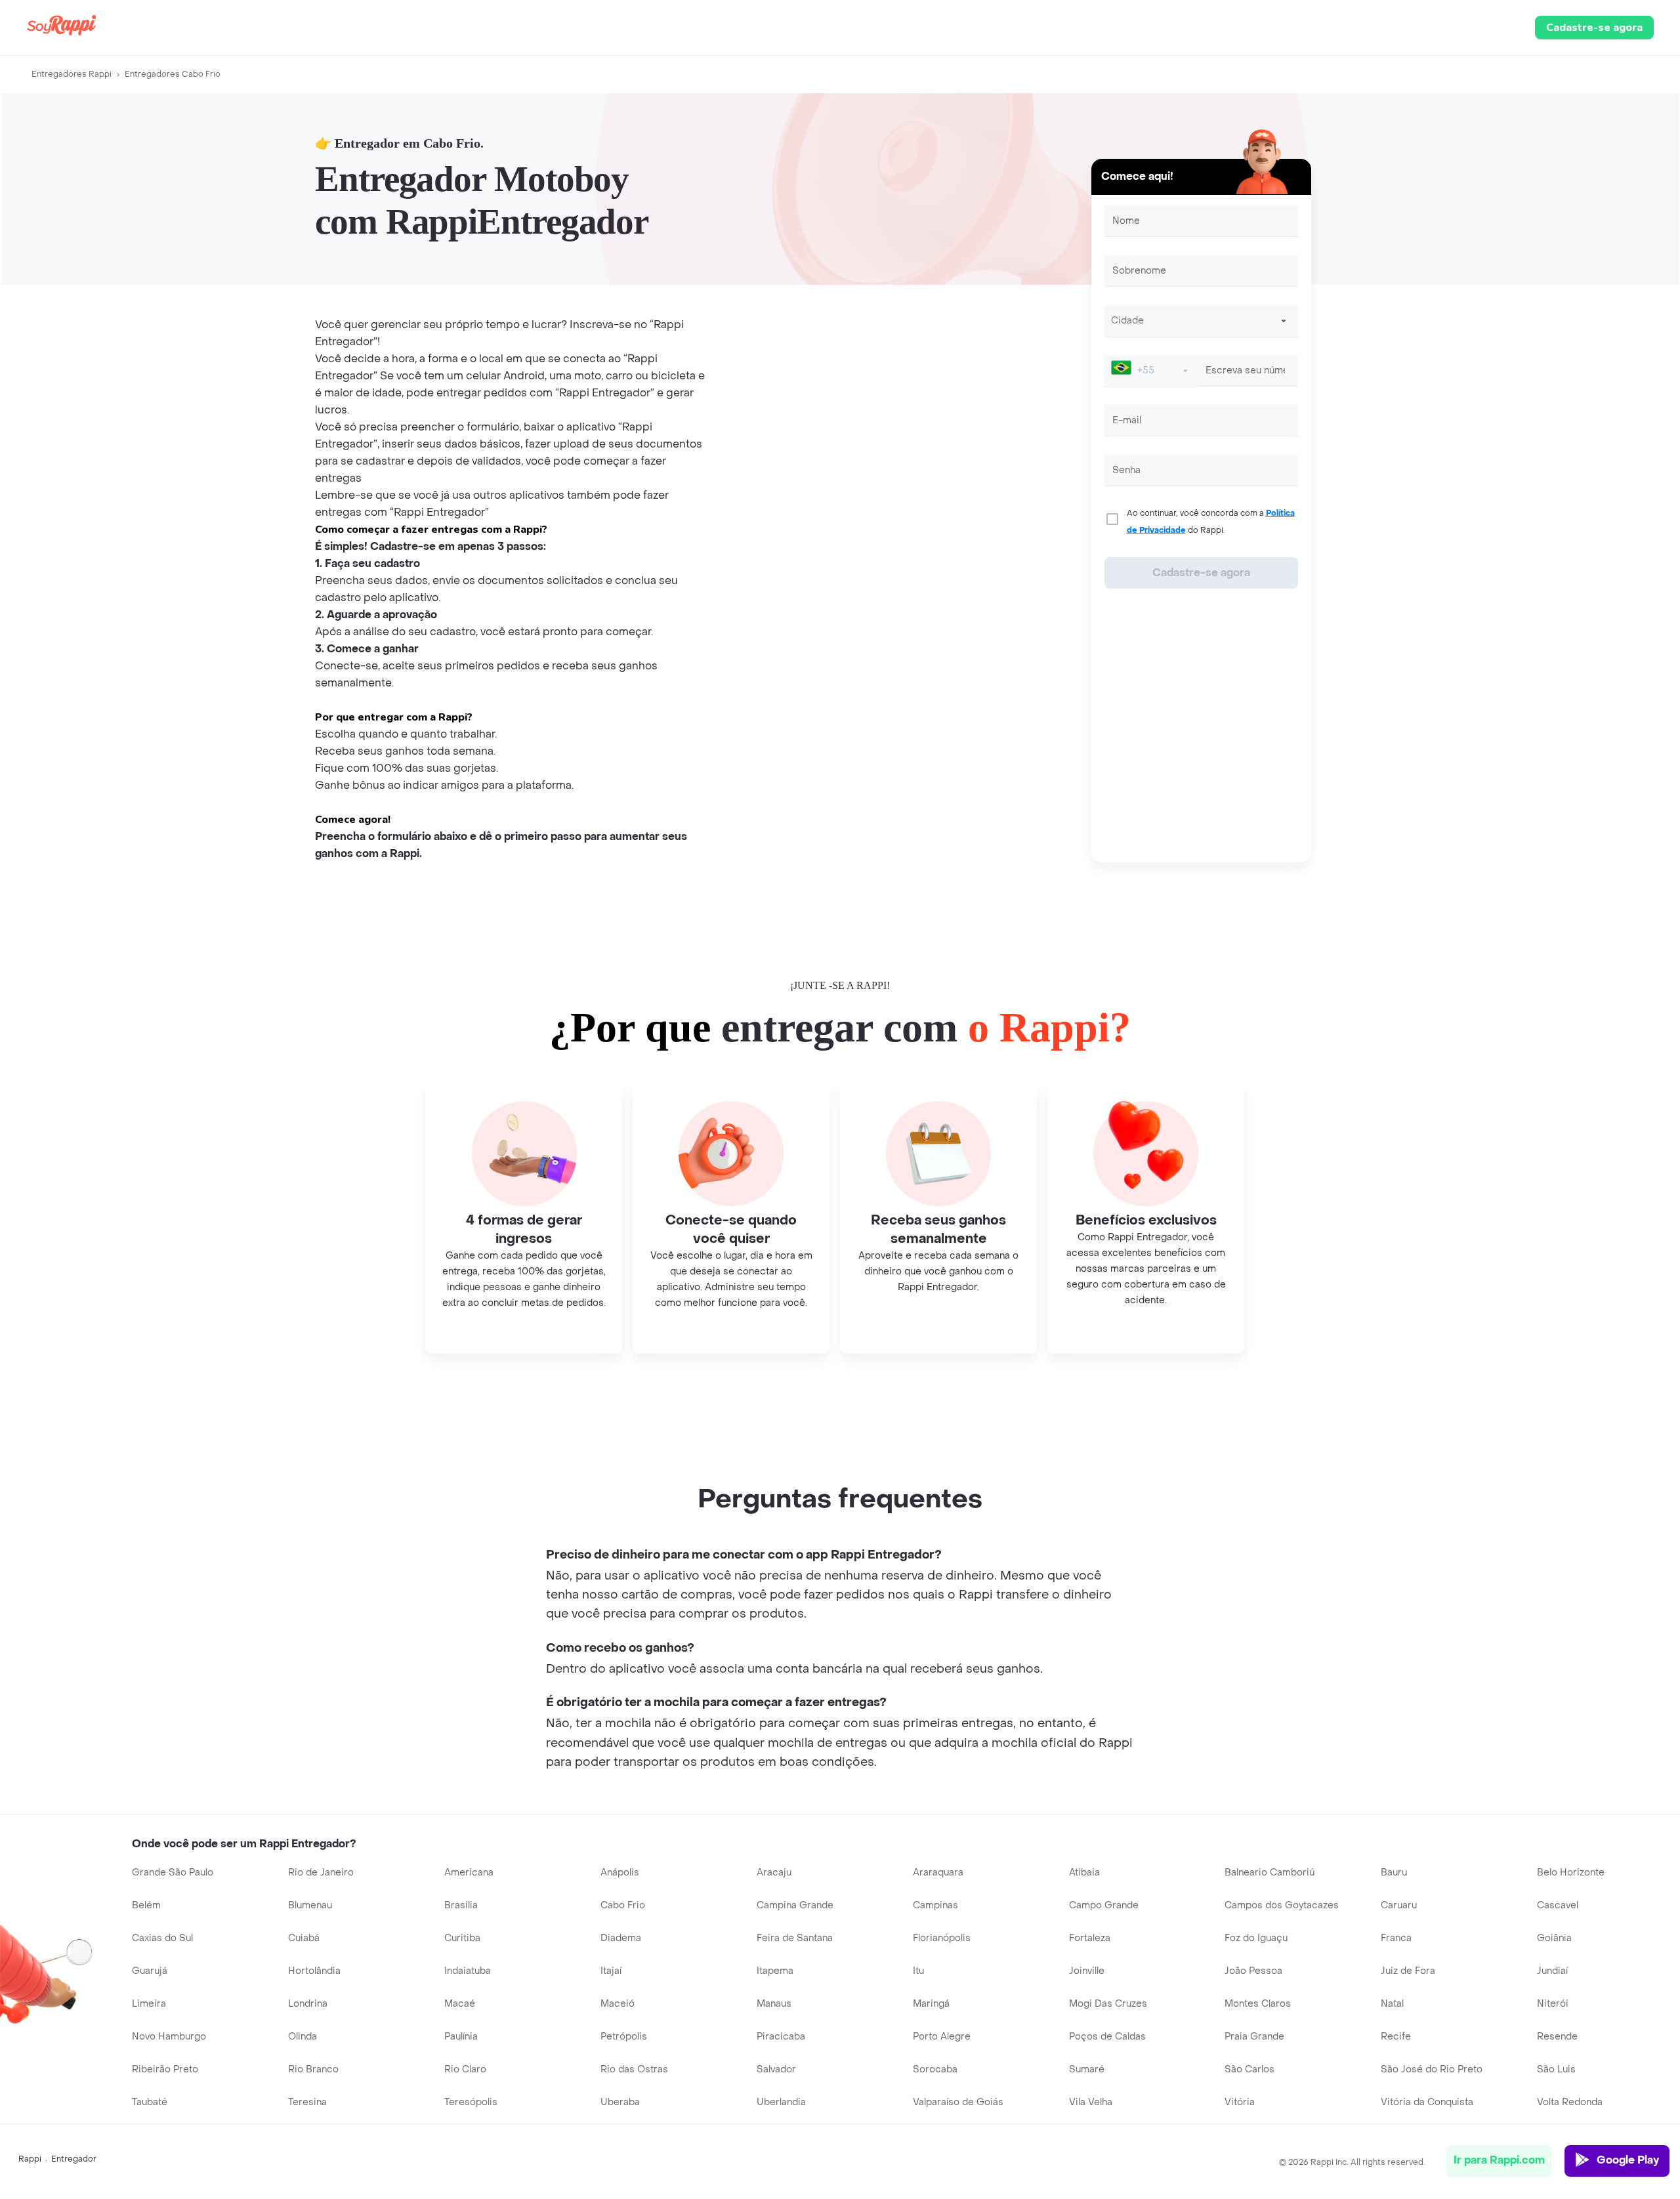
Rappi (30, 2159)
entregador (74, 2159)
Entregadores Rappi (72, 74)
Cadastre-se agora (1594, 28)
